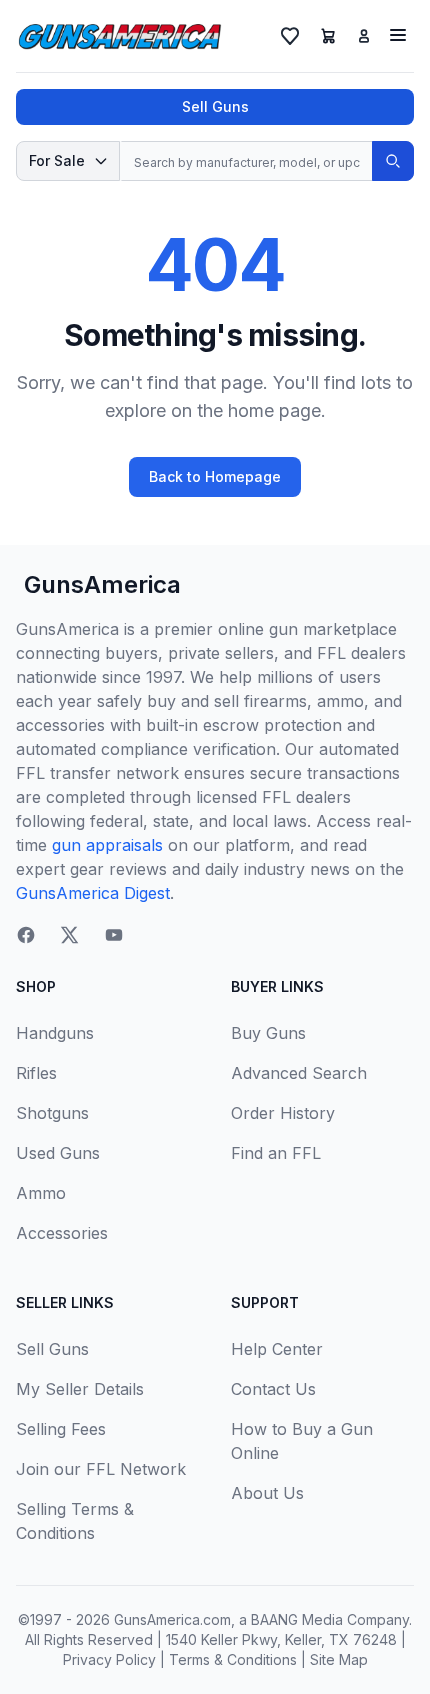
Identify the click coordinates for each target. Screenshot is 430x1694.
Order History (283, 1113)
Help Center (277, 1349)
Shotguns (52, 1113)
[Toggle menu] (398, 35)
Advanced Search (299, 1073)
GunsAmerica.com (172, 1619)
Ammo (41, 1193)
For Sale (57, 160)
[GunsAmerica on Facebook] (26, 935)
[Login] (364, 36)
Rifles (36, 1073)
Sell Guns (215, 106)
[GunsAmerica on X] (70, 935)
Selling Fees (61, 1429)
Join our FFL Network (101, 1469)
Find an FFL (276, 1153)
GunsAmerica (102, 584)
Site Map (339, 1659)
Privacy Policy (109, 1659)
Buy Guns (268, 1033)
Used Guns (58, 1153)
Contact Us (273, 1389)
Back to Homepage (215, 476)
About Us (267, 1493)
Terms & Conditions (233, 1659)
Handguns (55, 1033)
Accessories (62, 1233)
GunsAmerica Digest (93, 893)
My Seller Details (80, 1389)
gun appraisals (107, 845)
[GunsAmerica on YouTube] (114, 935)
